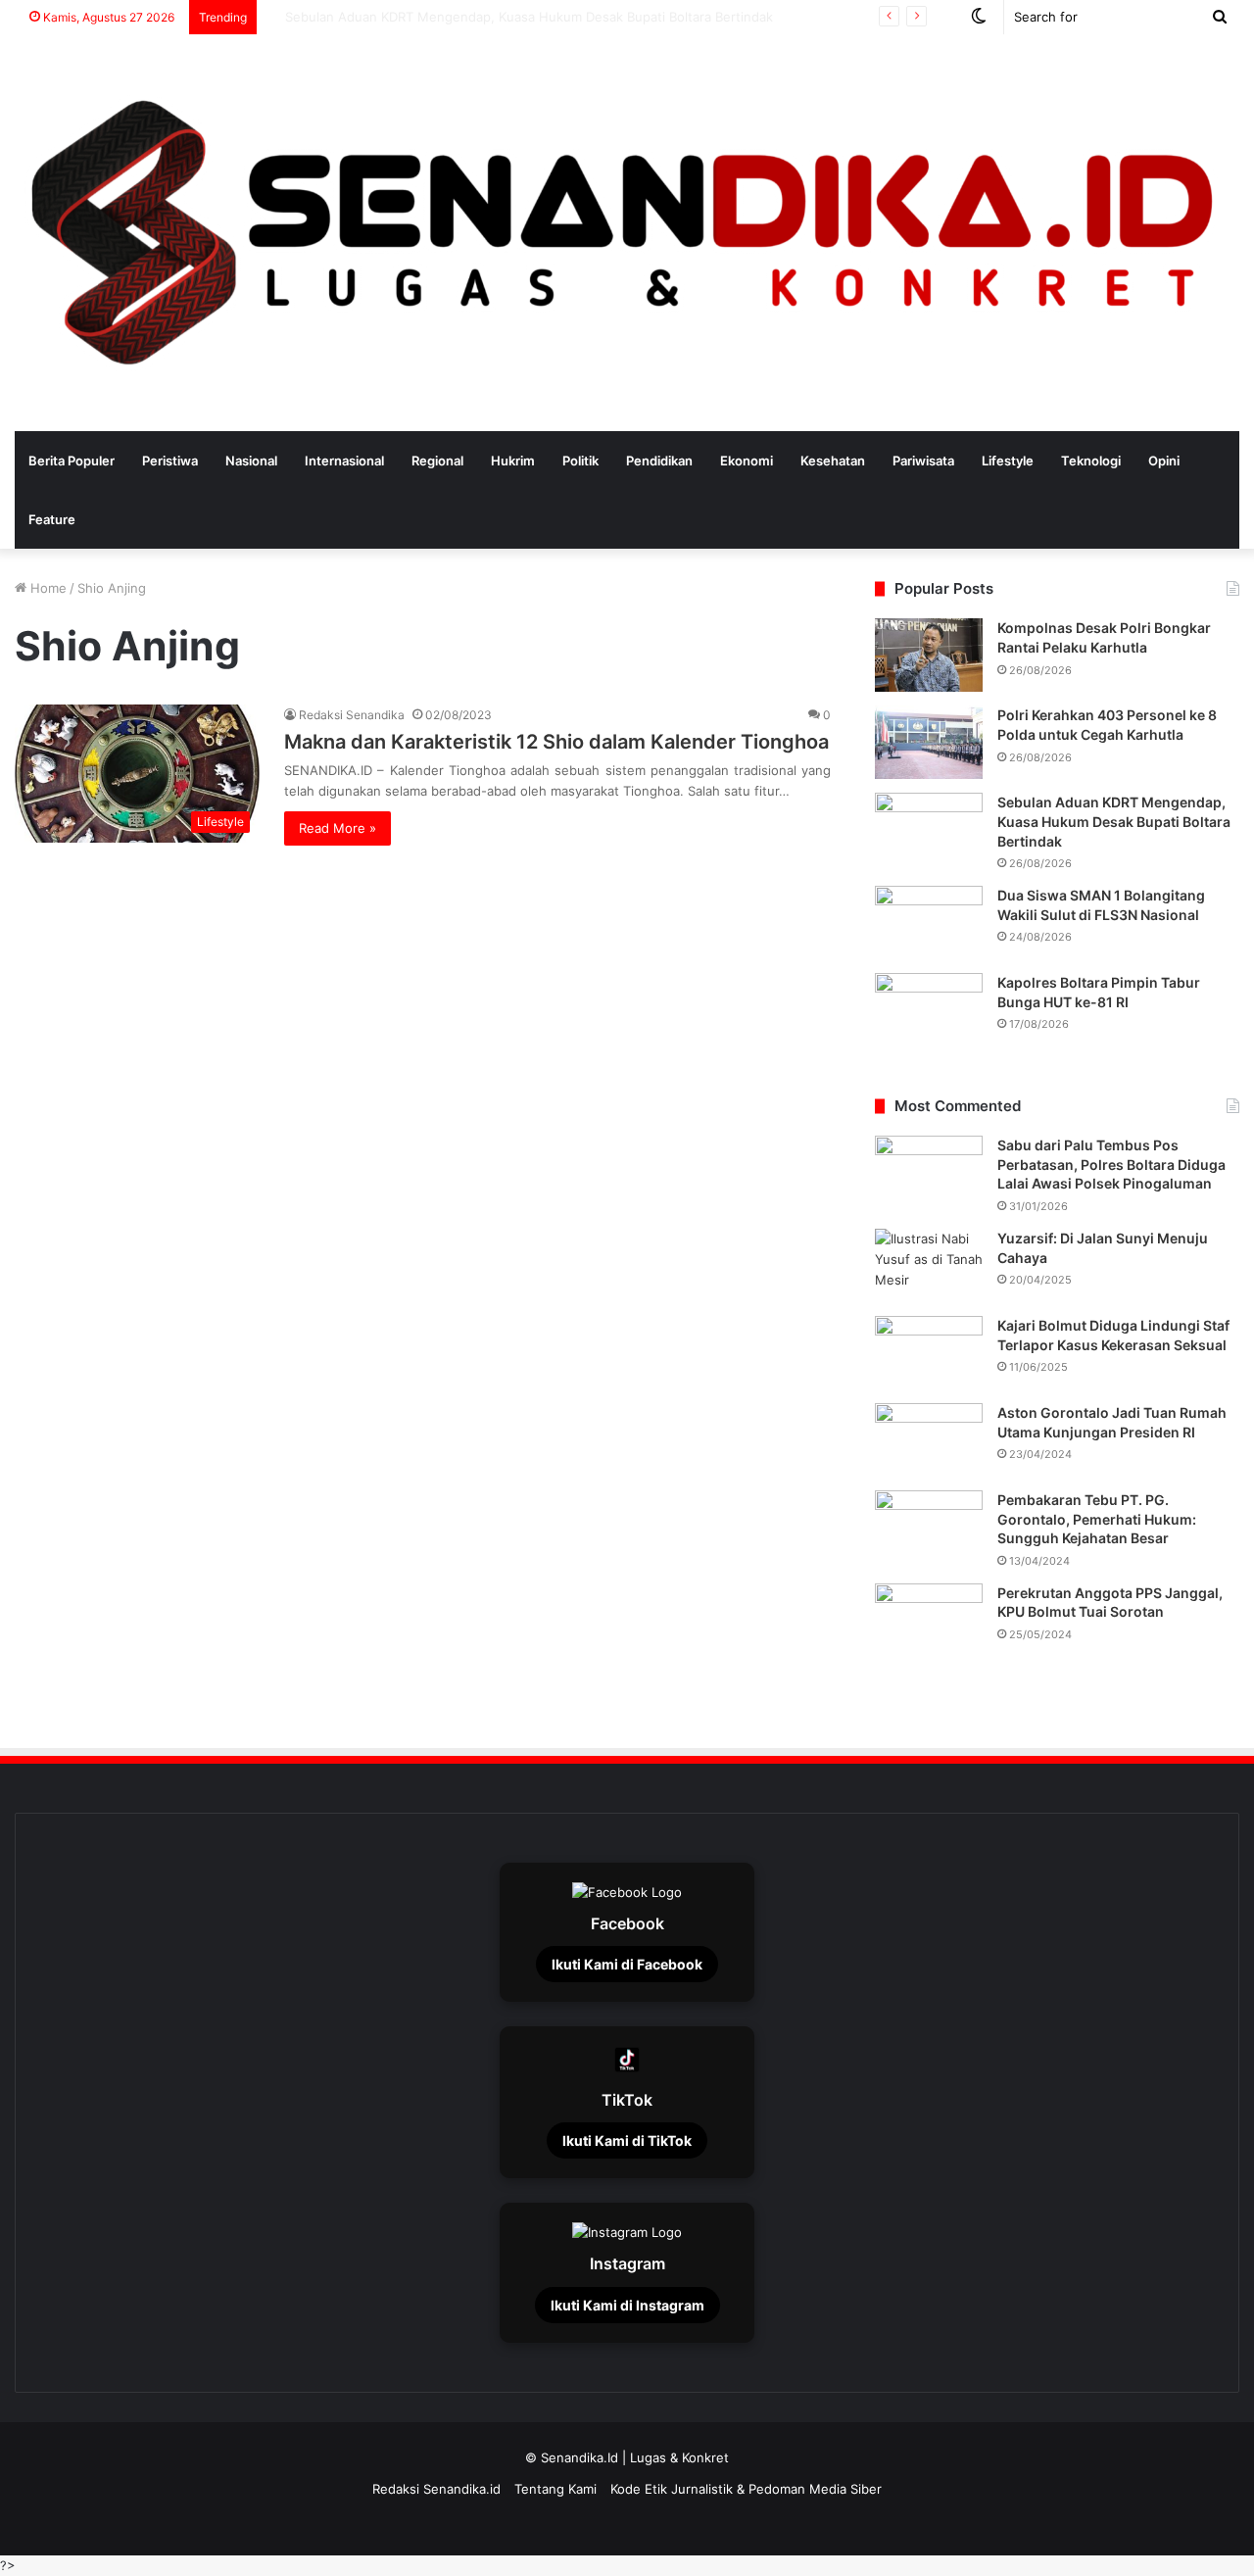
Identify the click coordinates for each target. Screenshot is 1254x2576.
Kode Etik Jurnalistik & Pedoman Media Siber (746, 2489)
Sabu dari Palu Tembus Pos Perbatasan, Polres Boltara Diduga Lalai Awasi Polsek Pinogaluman (1111, 1164)
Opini (1164, 461)
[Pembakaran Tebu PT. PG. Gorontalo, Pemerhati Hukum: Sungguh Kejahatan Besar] (929, 1527)
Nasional (251, 461)
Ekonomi (747, 461)
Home (47, 588)
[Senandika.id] (627, 233)
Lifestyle (1008, 461)
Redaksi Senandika (352, 715)
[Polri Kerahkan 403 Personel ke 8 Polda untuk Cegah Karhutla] (929, 742)
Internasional (344, 461)
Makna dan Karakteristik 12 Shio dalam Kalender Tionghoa (556, 742)
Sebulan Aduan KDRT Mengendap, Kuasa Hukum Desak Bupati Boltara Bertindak (1114, 821)
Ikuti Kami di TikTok (627, 2140)
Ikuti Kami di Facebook (627, 1964)
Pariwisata (923, 461)
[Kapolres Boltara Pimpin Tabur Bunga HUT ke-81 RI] (929, 1010)
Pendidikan (659, 461)
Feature (52, 519)
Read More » (338, 828)
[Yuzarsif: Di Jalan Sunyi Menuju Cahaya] (929, 1265)
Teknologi (1091, 461)
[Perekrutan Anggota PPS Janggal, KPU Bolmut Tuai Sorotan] (929, 1620)
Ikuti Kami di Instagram (627, 2305)
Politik (580, 461)
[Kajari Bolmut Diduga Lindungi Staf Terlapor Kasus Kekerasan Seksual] (929, 1353)
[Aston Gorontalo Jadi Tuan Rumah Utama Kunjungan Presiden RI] (929, 1440)
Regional (437, 461)
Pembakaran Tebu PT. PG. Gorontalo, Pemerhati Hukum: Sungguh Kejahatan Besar (1097, 1519)
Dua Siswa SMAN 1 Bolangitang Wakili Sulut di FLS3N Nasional (455, 17)
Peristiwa (170, 461)
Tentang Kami (555, 2489)
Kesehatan (833, 461)
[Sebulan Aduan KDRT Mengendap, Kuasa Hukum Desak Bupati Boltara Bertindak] (929, 829)
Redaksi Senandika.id (436, 2489)
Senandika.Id (579, 2457)
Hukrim (513, 461)
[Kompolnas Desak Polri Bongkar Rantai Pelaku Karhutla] (929, 655)
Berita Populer (72, 461)
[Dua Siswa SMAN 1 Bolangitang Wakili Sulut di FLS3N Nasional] (929, 923)
